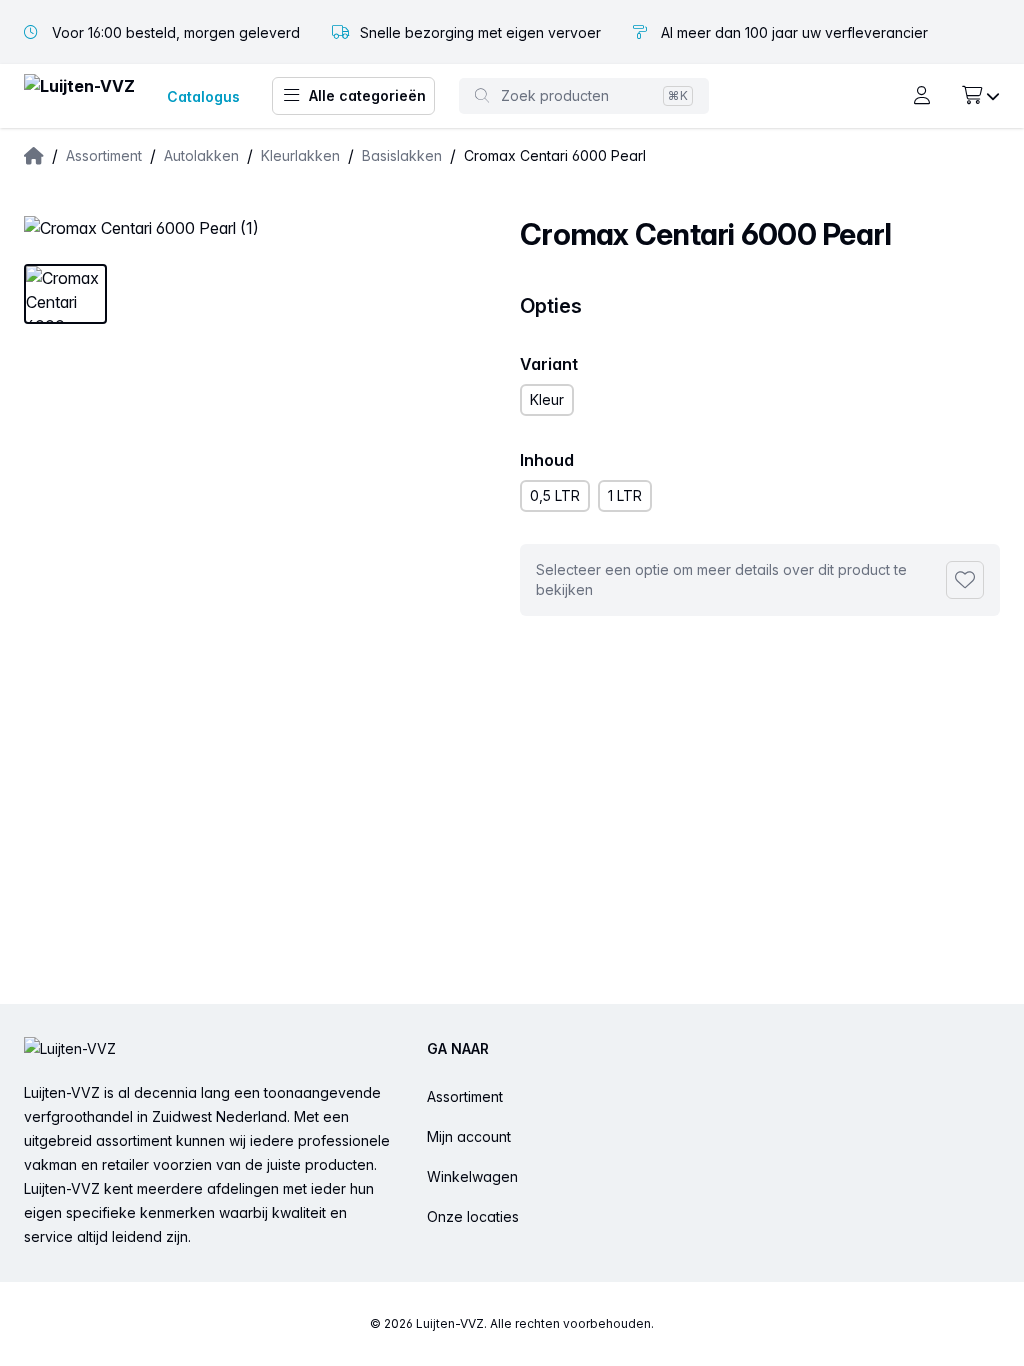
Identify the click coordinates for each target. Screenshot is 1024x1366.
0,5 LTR (555, 495)
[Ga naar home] (79, 96)
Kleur (547, 399)
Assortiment (465, 1096)
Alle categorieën (367, 95)
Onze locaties (473, 1216)
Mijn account (469, 1136)
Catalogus (203, 96)
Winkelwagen (472, 1176)
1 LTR (625, 495)
